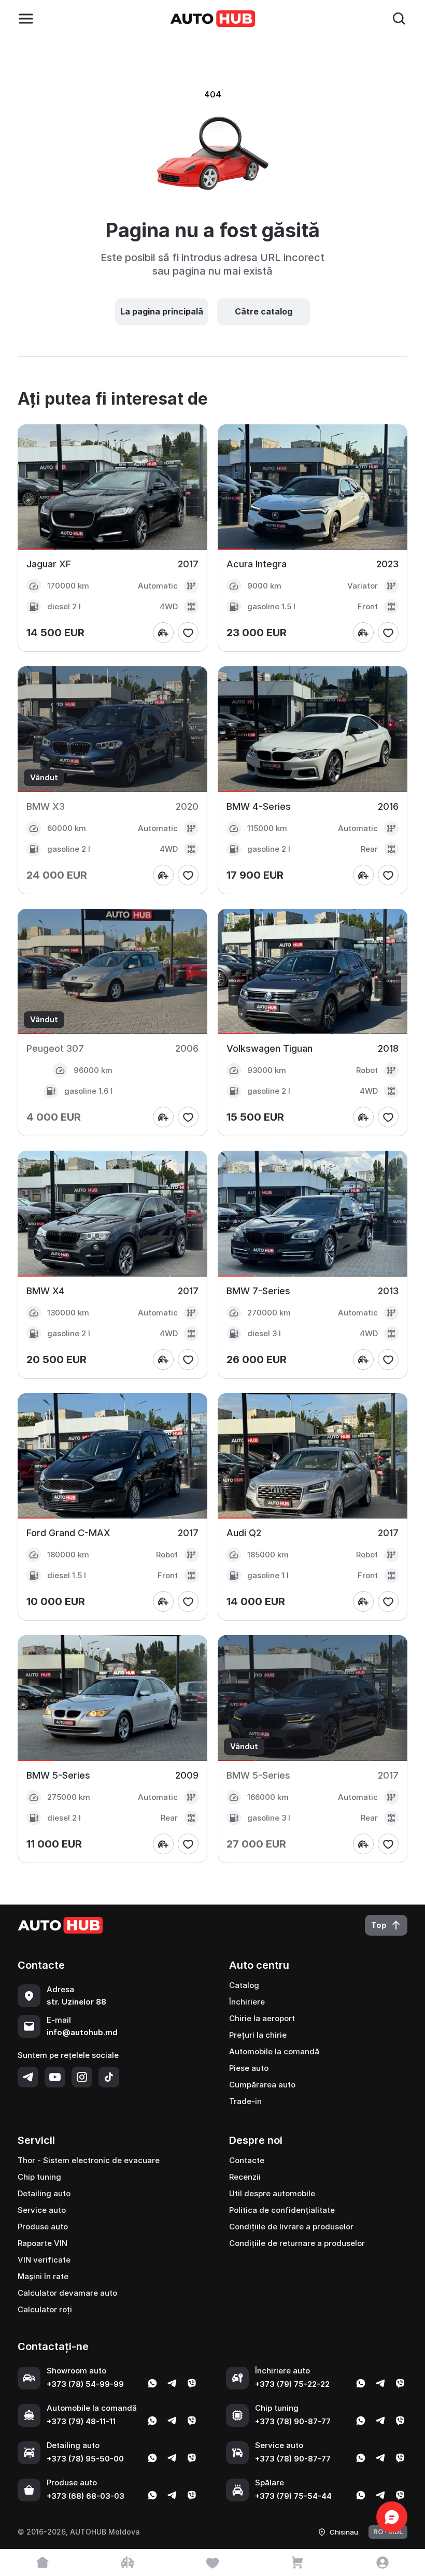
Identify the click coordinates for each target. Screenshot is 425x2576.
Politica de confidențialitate (282, 2210)
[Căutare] (399, 19)
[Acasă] (42, 2563)
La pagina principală (162, 311)
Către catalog (264, 311)
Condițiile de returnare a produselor (297, 2243)
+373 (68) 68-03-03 (86, 2496)
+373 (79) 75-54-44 (293, 2496)
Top (379, 1925)
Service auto (42, 2210)
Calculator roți (45, 2309)
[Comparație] (127, 2563)
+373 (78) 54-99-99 (85, 2384)
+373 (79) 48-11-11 (81, 2421)
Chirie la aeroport (262, 2018)
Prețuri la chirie (258, 2035)
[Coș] (297, 2563)
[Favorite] (212, 2563)
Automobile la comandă (274, 2051)
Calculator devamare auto (67, 2293)
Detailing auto (44, 2193)
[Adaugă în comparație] (163, 633)
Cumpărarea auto (262, 2085)
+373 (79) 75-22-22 (292, 2384)
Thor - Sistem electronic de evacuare (89, 2160)
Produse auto (43, 2227)
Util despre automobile (272, 2193)
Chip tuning (39, 2177)
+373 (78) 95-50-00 (85, 2459)
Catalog (244, 1985)
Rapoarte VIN (42, 2243)
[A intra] (382, 2563)
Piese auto (249, 2068)
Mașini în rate (43, 2276)
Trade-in (245, 2101)
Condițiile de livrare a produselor (291, 2227)
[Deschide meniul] (26, 19)
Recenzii (245, 2177)
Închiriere (247, 2002)
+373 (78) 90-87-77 (293, 2421)
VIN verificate (44, 2260)
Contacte (247, 2160)
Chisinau (344, 2532)
